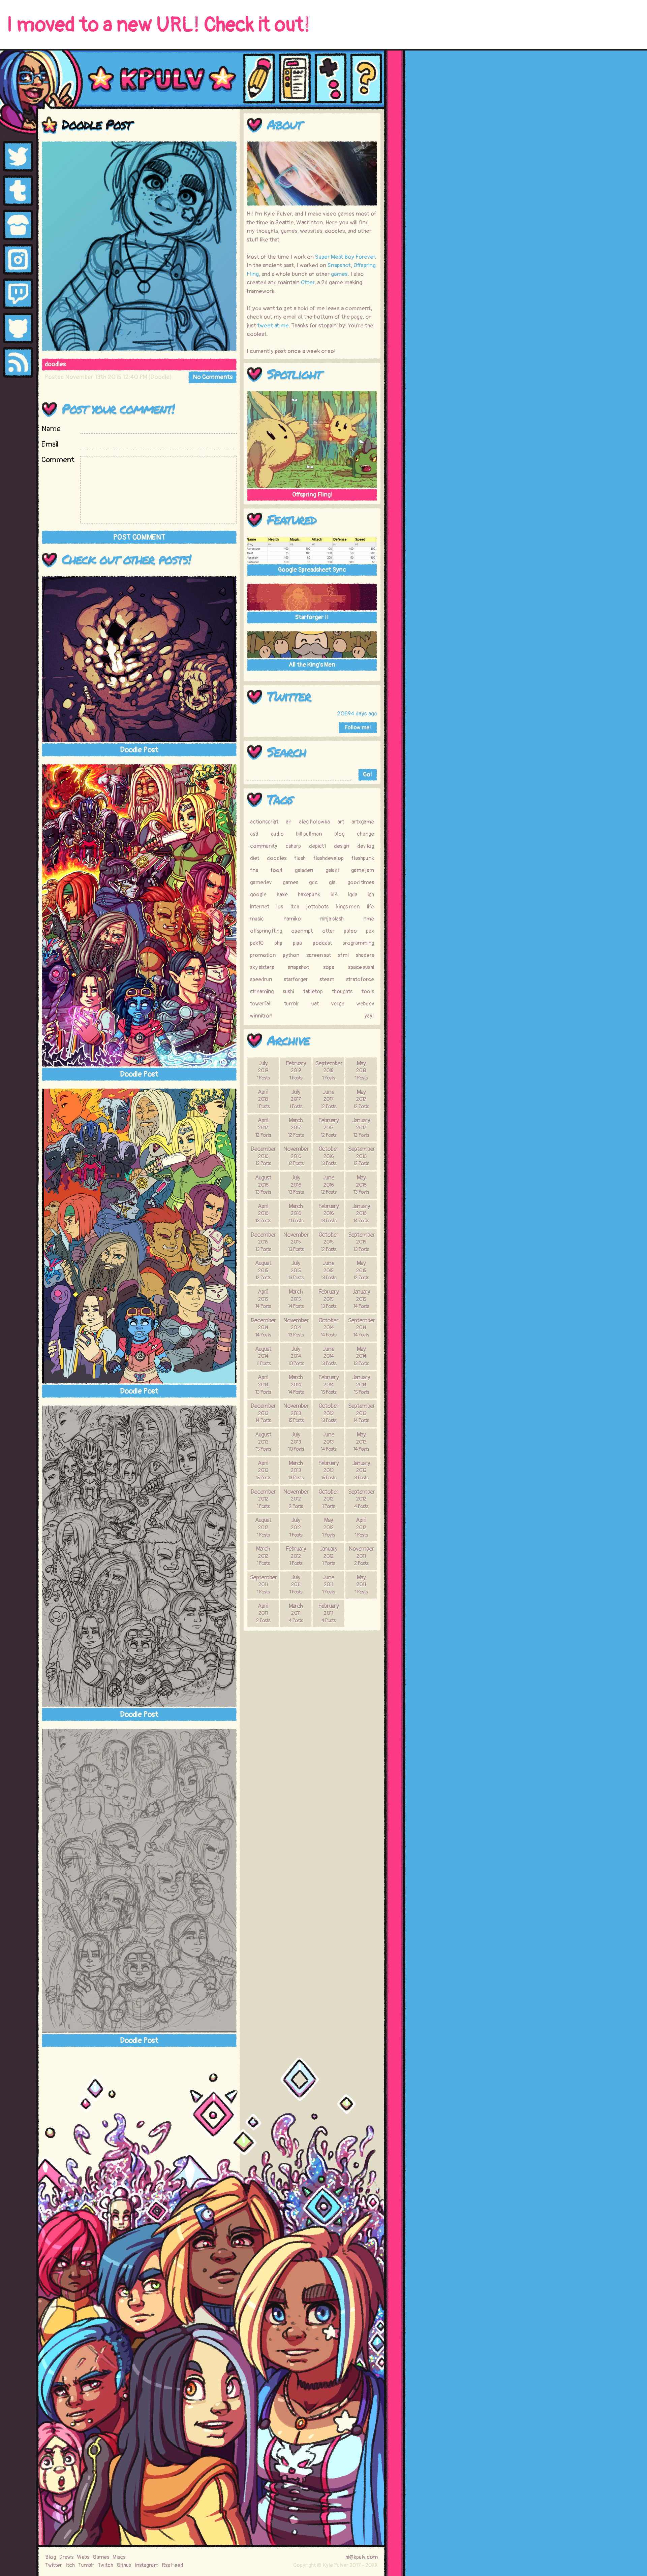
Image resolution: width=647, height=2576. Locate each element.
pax (370, 931)
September (329, 1070)
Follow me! (358, 728)
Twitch (105, 2565)
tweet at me (273, 326)
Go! (367, 775)
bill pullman (309, 834)
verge (338, 1004)
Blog (51, 2557)
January (361, 1127)
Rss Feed (173, 2565)
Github (124, 2565)
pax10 (257, 943)
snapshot (298, 967)
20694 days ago (357, 714)
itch (295, 907)
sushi (288, 992)
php (278, 943)
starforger (296, 979)
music (257, 919)
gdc (313, 882)
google (258, 895)
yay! (369, 1016)
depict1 (317, 846)
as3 (254, 834)
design (342, 846)
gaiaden (304, 870)
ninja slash (332, 919)
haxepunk (309, 895)
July (263, 1070)
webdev (365, 1004)
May (361, 1070)
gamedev (261, 882)
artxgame (363, 822)
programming (358, 943)
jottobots (317, 907)
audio (277, 834)
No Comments (213, 377)
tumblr (292, 1004)
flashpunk (363, 858)
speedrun (261, 979)
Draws (66, 2557)
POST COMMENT (139, 537)
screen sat (319, 955)
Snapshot (339, 265)
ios (280, 907)
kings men (348, 907)
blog (340, 834)
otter (328, 931)
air (289, 822)
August (263, 1185)
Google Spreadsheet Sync (312, 570)
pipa (297, 943)
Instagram (146, 2565)
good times (361, 882)
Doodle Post (96, 124)
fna (254, 870)
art (341, 822)
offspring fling (266, 931)
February (296, 1070)
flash (300, 858)
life (370, 907)
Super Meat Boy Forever (345, 257)
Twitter (289, 696)
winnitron (261, 1016)
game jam (363, 870)
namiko (292, 919)
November (296, 1156)
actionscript (264, 822)
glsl (333, 882)
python (291, 955)
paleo (350, 931)
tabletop (313, 992)
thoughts (342, 992)
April (263, 1099)
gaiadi (332, 870)
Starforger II (312, 617)
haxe (282, 895)
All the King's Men (312, 665)
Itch (70, 2565)
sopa (329, 967)
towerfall (261, 1004)
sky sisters (262, 967)
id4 (334, 895)
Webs (83, 2557)
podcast (322, 943)
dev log (366, 846)
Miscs (119, 2557)
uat (315, 1004)
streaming (262, 992)
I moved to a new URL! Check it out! (158, 25)
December (263, 1156)
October (328, 1156)
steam (327, 979)
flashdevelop (329, 858)
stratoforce (360, 979)
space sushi (361, 967)
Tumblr (86, 2565)
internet (260, 907)
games (339, 274)
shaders (365, 955)
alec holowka (314, 822)
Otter (308, 282)
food (276, 870)
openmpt (302, 931)
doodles (55, 364)
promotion (263, 955)
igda (353, 895)
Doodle (160, 377)
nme (369, 919)
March (296, 1127)
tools (368, 992)
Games (101, 2557)
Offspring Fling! (312, 495)
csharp (293, 846)
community (264, 846)
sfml (343, 955)
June (328, 1099)
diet (255, 858)
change (365, 834)
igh (371, 895)
